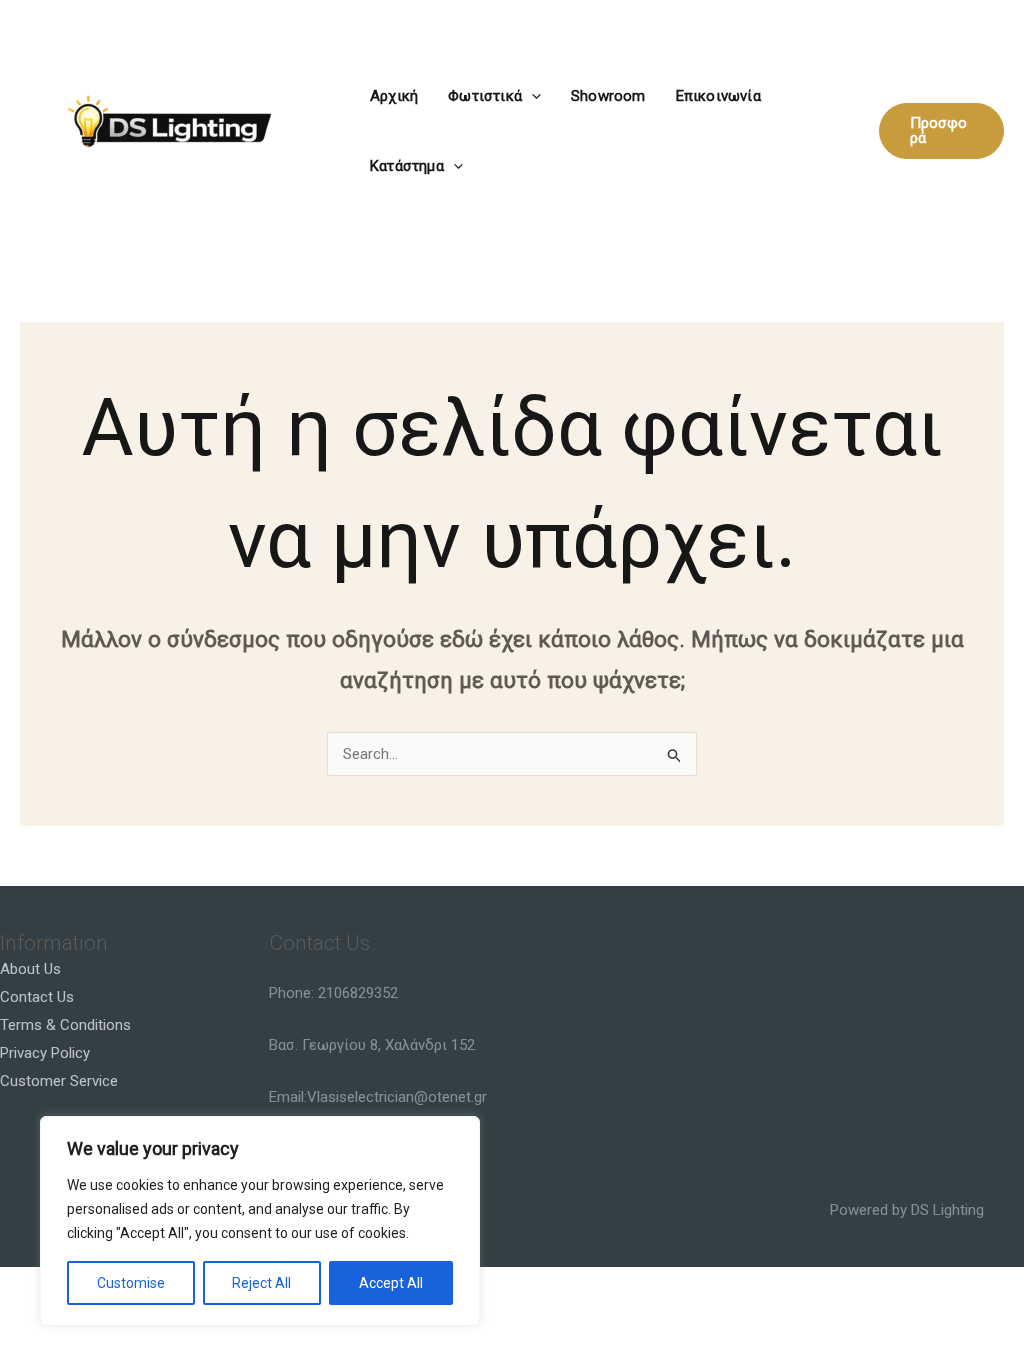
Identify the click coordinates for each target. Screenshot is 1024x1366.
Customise (131, 1283)
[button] (531, 96)
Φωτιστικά (485, 96)
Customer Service (59, 1081)
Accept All (391, 1283)
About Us (30, 969)
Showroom (608, 96)
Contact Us (37, 997)
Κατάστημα (407, 166)
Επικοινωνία (718, 96)
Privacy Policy (45, 1053)
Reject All (261, 1283)
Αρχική (394, 96)
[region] (260, 1221)
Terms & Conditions (65, 1025)
